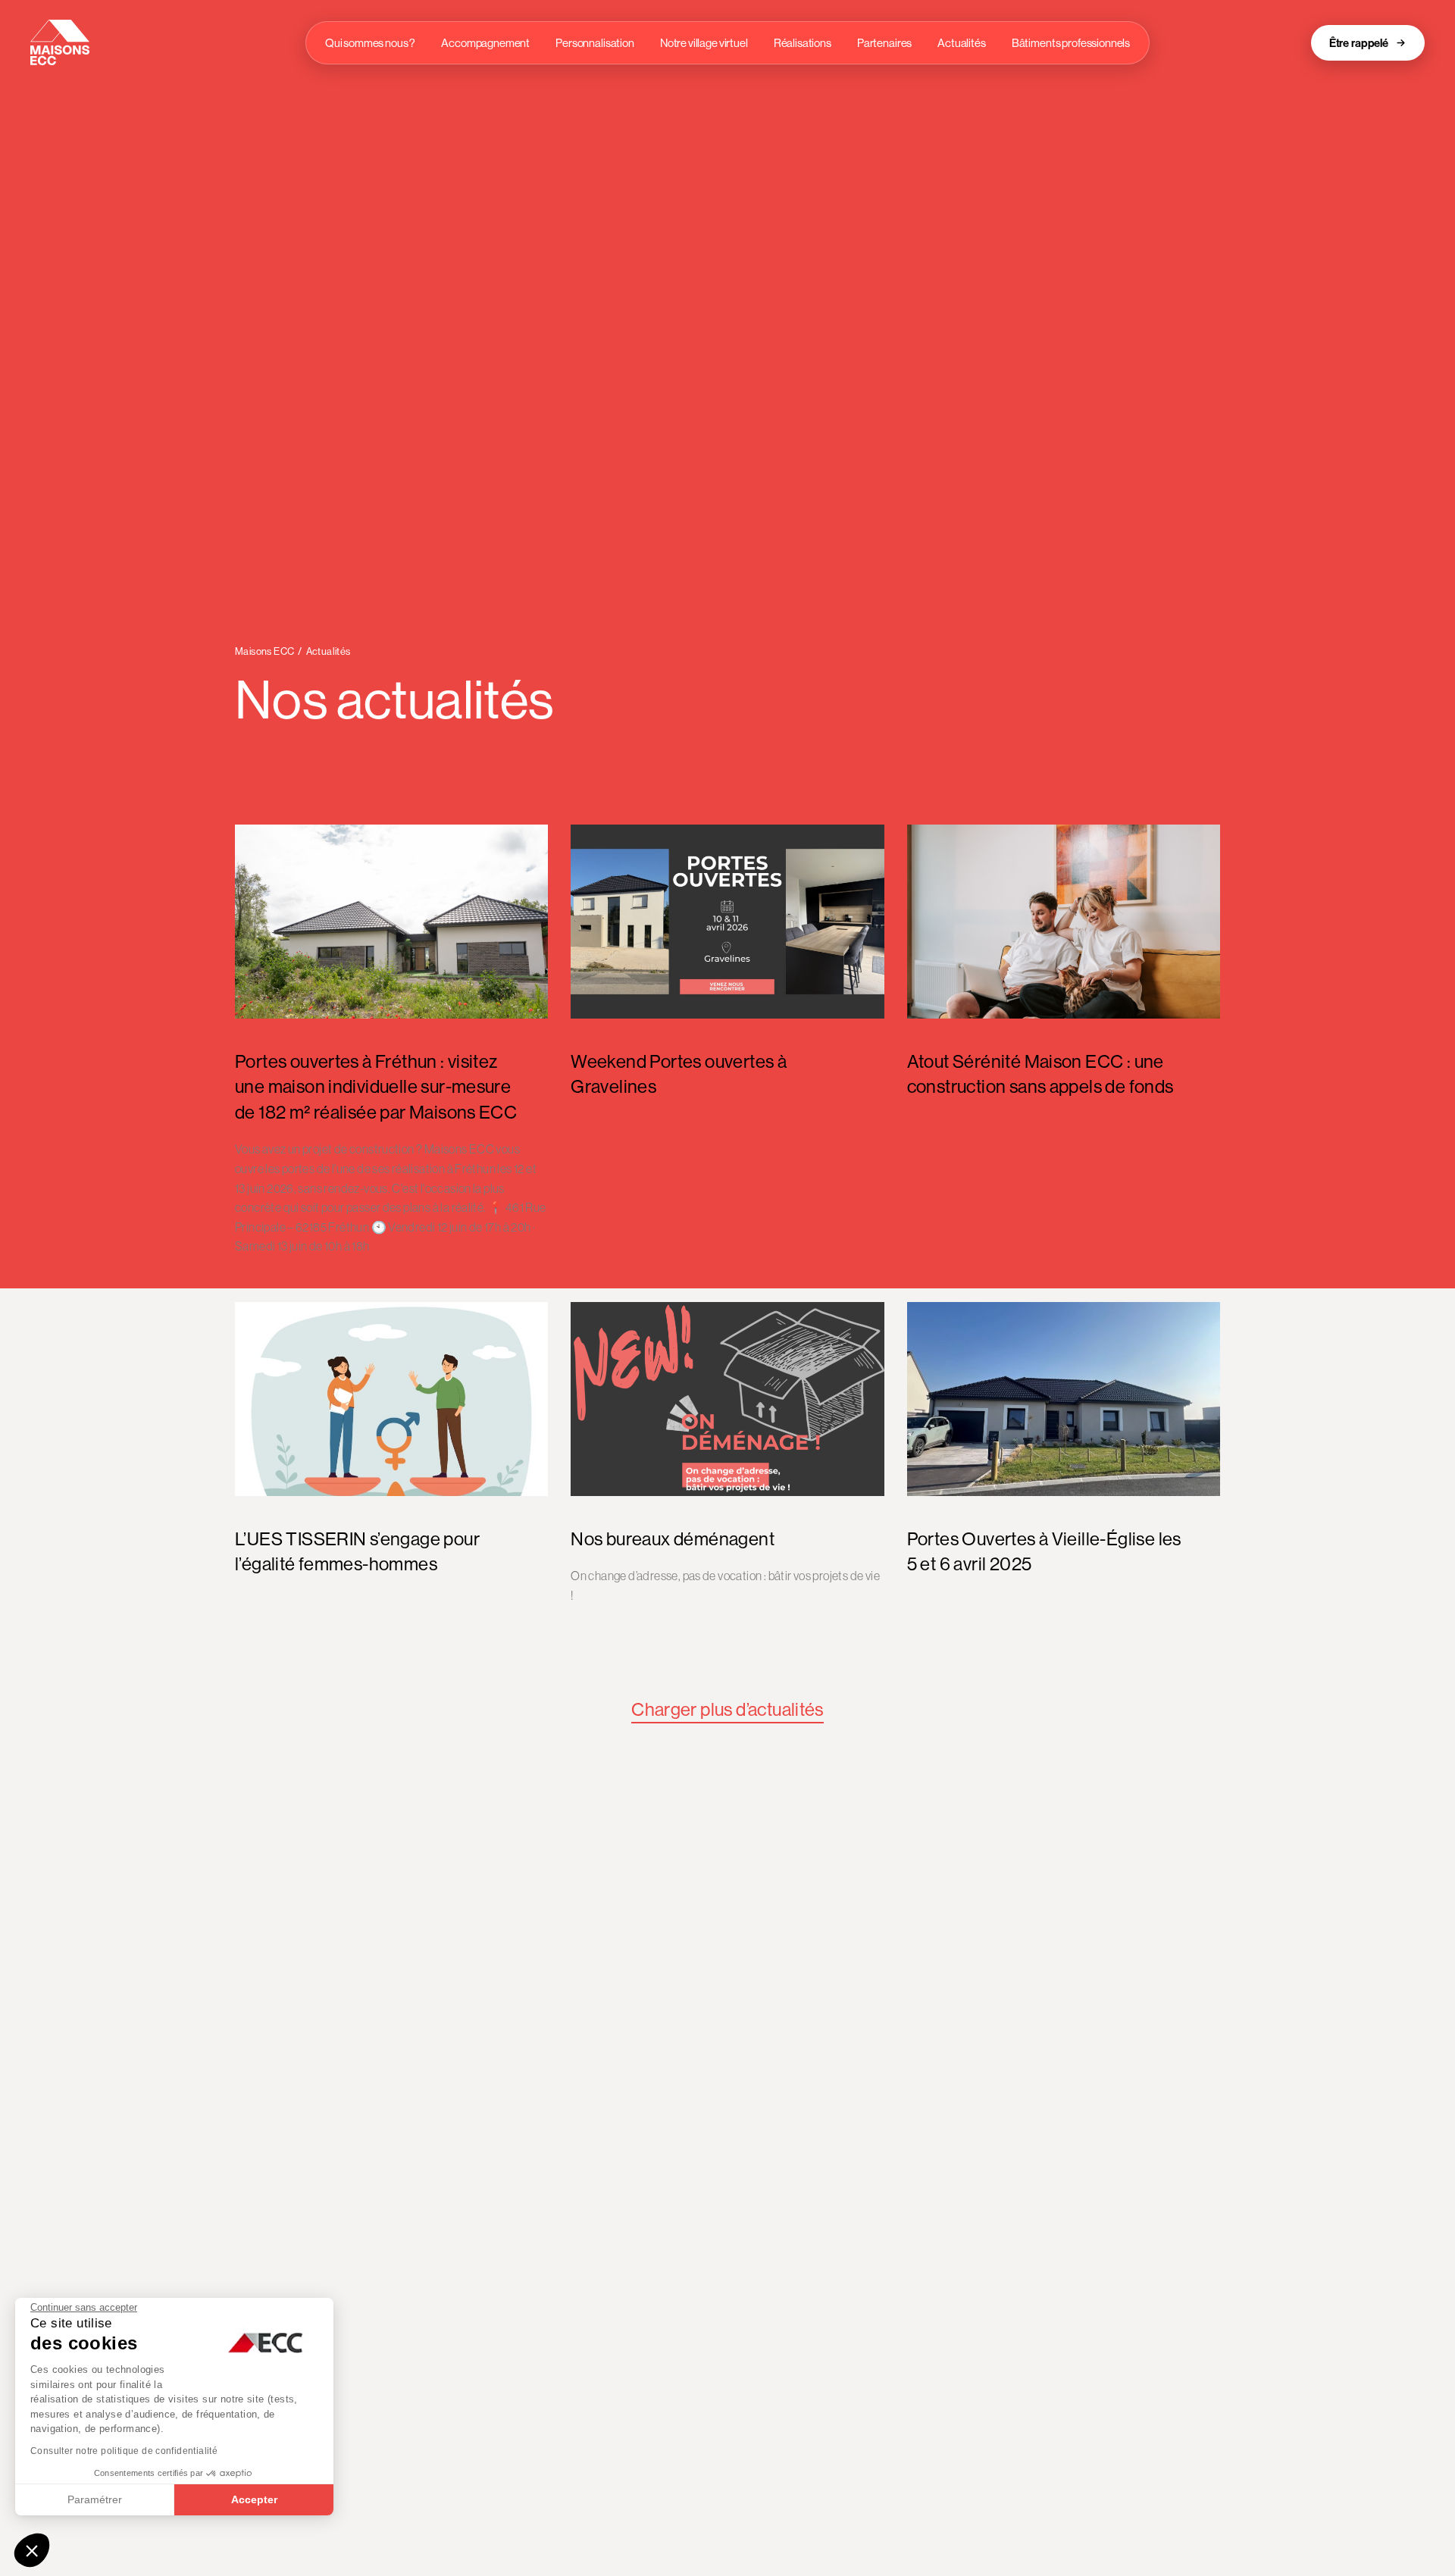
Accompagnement (485, 43)
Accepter (254, 2499)
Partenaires (884, 43)
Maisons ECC (264, 651)
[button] (32, 2550)
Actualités (962, 43)
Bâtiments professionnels (1071, 43)
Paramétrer (95, 2499)
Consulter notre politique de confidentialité (124, 2451)
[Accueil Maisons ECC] (60, 42)
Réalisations (803, 43)
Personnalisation (595, 43)
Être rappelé (1359, 43)
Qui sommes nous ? (370, 43)
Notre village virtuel (704, 43)
